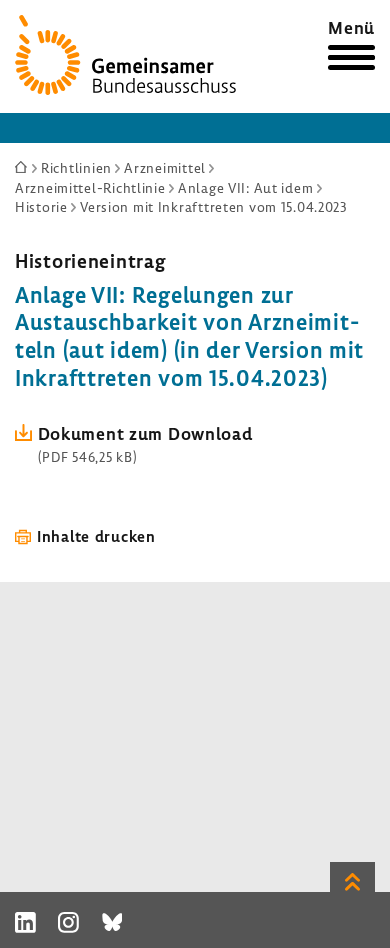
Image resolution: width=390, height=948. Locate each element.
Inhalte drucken (96, 536)
